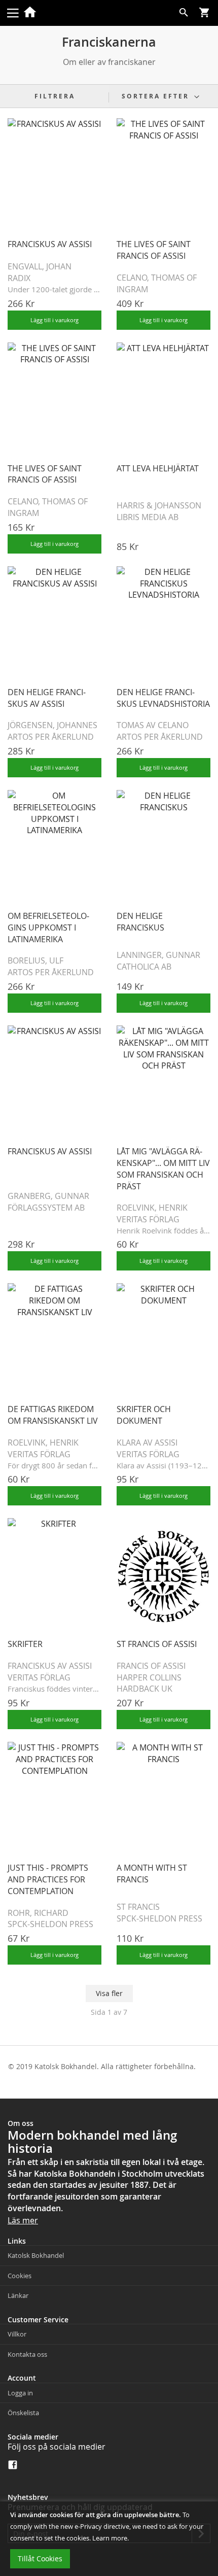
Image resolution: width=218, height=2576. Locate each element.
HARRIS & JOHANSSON (159, 505)
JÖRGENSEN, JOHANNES (52, 725)
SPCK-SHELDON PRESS (50, 1924)
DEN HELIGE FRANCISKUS (140, 922)
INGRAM (132, 289)
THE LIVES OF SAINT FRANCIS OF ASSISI (154, 250)
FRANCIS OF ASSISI (151, 1666)
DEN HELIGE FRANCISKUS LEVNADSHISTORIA (163, 698)
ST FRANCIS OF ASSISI (157, 1644)
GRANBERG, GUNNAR (48, 1196)
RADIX (19, 278)
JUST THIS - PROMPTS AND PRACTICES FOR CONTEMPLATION (48, 1879)
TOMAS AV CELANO (153, 725)
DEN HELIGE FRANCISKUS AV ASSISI (47, 698)
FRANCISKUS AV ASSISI (50, 244)
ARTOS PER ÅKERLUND (51, 737)
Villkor (17, 2334)
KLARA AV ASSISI (147, 1442)
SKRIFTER (25, 1644)
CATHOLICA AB (144, 967)
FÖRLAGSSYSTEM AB (46, 1208)
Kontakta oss (27, 2354)
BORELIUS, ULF (35, 960)
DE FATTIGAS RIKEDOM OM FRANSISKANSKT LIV (53, 1415)
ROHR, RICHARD (38, 1913)
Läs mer (23, 2220)
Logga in (20, 2393)
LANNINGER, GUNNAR (158, 955)
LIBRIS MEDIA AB (148, 517)
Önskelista (23, 2413)
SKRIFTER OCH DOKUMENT (144, 1415)
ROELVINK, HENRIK (152, 1208)
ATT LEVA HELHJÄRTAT (158, 468)
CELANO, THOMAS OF (157, 278)
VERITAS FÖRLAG (148, 1219)
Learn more (110, 2538)
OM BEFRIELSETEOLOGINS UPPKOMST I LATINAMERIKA (48, 928)
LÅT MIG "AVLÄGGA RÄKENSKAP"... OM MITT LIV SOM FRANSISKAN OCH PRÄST (163, 1169)
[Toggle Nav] (13, 12)
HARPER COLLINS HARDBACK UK (149, 1683)
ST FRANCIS (138, 1907)
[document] (109, 2539)
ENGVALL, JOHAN (40, 266)
